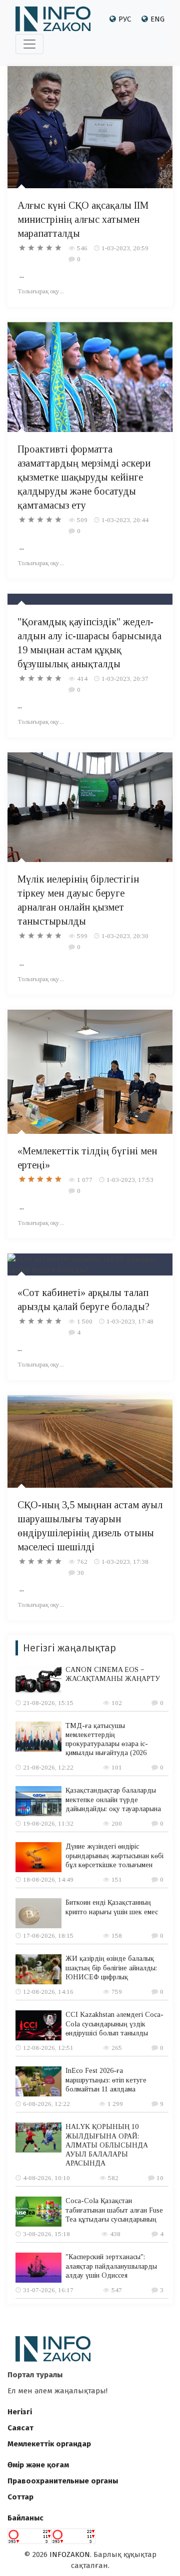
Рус (125, 19)
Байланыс (25, 2518)
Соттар (20, 2497)
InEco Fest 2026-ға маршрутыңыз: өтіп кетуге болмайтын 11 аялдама (106, 2080)
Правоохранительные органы (63, 2481)
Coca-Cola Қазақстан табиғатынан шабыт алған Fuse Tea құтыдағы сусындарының (114, 2210)
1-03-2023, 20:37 (125, 679)
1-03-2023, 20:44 (125, 520)
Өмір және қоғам (38, 2465)
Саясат (20, 2428)
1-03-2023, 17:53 (130, 1180)
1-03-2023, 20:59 (125, 248)
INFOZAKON (70, 2554)
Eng (157, 19)
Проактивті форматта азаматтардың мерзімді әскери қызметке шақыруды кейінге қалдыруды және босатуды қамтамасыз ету (84, 477)
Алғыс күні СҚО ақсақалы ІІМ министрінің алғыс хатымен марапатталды (83, 219)
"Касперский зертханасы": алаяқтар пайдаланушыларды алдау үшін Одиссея (111, 2266)
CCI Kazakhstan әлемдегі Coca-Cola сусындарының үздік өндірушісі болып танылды (114, 2024)
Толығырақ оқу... (41, 291)
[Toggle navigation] (29, 44)
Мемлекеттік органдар (49, 2444)
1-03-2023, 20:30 (125, 936)
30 (80, 1573)
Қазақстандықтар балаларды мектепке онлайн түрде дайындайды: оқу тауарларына (113, 1799)
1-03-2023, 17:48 (130, 1321)
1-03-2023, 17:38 (125, 1562)
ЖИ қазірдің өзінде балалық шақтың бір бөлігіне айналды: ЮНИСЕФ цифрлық (111, 1968)
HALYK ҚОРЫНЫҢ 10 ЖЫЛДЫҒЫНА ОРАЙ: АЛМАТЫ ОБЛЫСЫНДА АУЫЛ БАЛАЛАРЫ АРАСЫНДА (107, 2145)
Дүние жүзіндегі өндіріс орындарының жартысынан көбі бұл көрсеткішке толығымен (114, 1855)
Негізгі (20, 2412)
